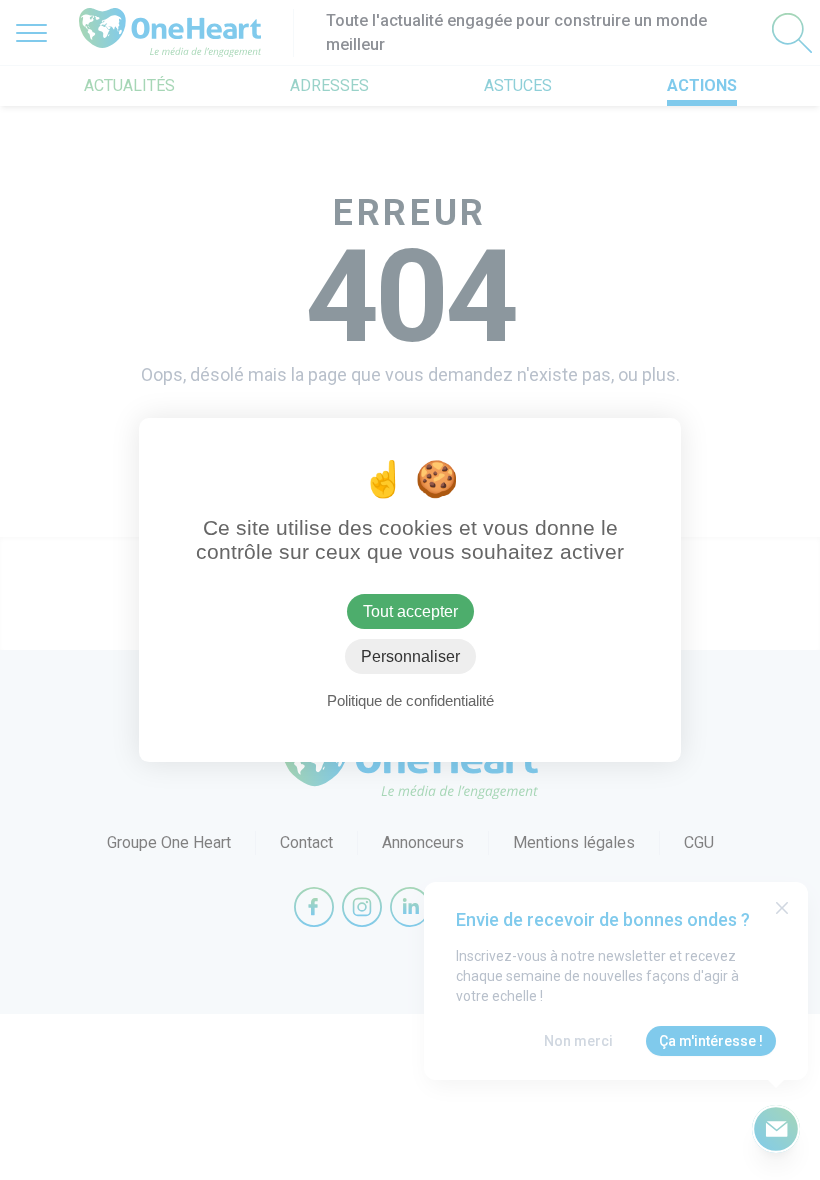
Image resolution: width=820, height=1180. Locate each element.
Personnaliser (410, 656)
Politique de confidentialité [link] (410, 700)
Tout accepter (410, 611)
